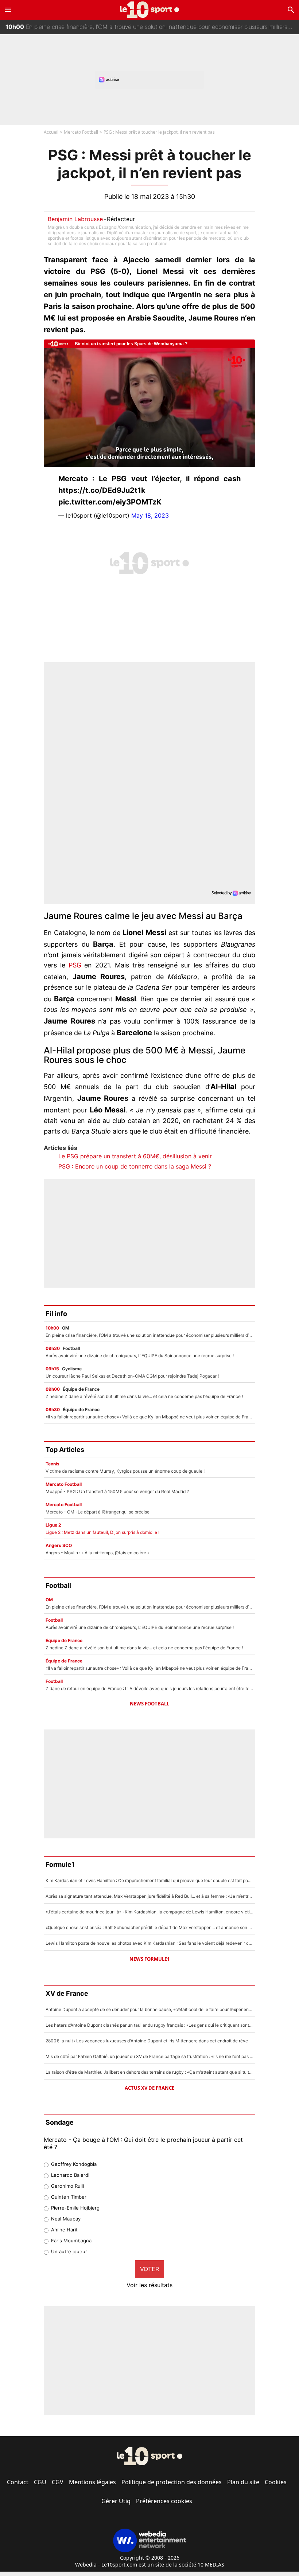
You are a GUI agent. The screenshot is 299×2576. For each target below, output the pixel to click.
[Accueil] (150, 10)
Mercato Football (81, 132)
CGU (40, 2482)
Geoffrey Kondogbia (74, 2164)
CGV (58, 2482)
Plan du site (243, 2482)
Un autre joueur (69, 2251)
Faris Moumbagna (71, 2241)
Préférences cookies (164, 2501)
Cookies (276, 2482)
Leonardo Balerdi (70, 2175)
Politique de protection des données (172, 2482)
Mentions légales (92, 2482)
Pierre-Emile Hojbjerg (75, 2208)
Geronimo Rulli (67, 2186)
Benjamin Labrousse (75, 219)
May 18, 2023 (150, 515)
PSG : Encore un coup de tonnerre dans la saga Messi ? (135, 1166)
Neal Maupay (66, 2219)
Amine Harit (64, 2230)
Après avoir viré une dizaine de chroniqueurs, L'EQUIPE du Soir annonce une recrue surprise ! (140, 31)
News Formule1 (149, 1959)
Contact (18, 2482)
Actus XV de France (149, 2088)
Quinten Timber (69, 2197)
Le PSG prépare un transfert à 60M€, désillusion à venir (135, 1156)
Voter (149, 2269)
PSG (75, 965)
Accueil (51, 132)
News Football (149, 1704)
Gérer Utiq (116, 2501)
